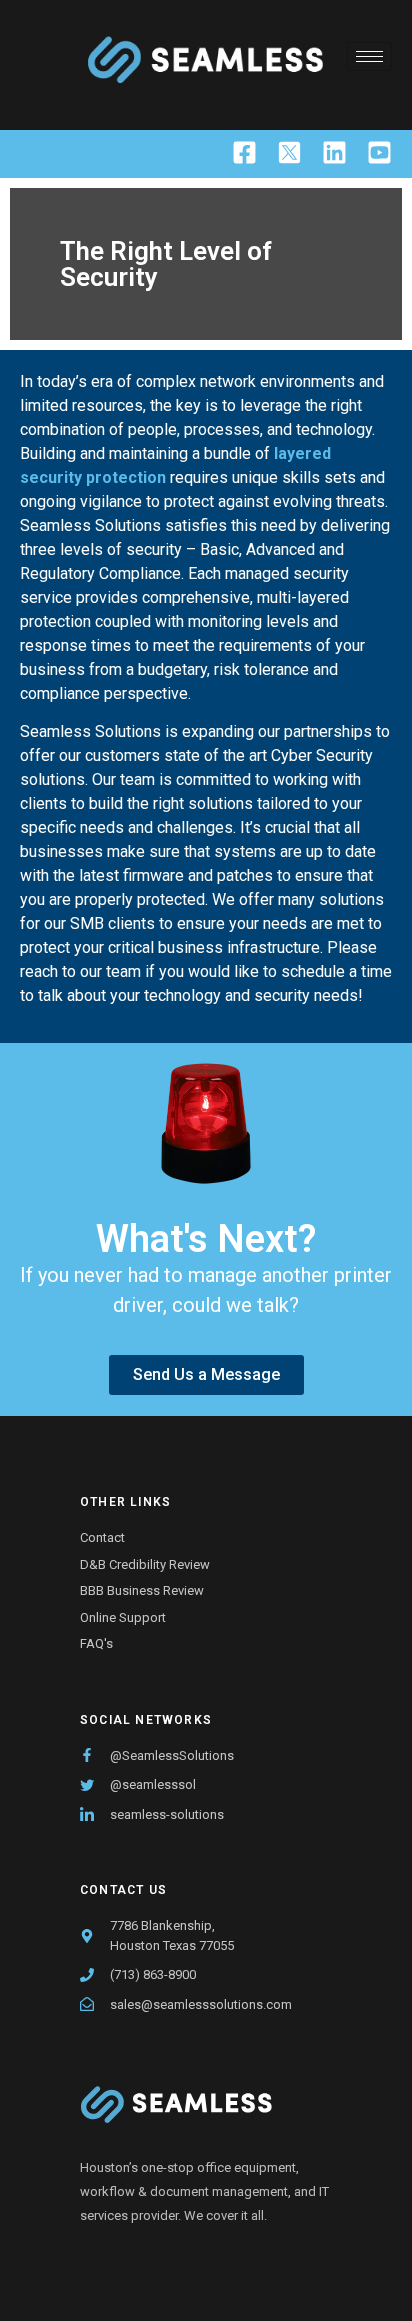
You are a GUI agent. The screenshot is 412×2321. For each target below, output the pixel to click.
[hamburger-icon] (369, 56)
